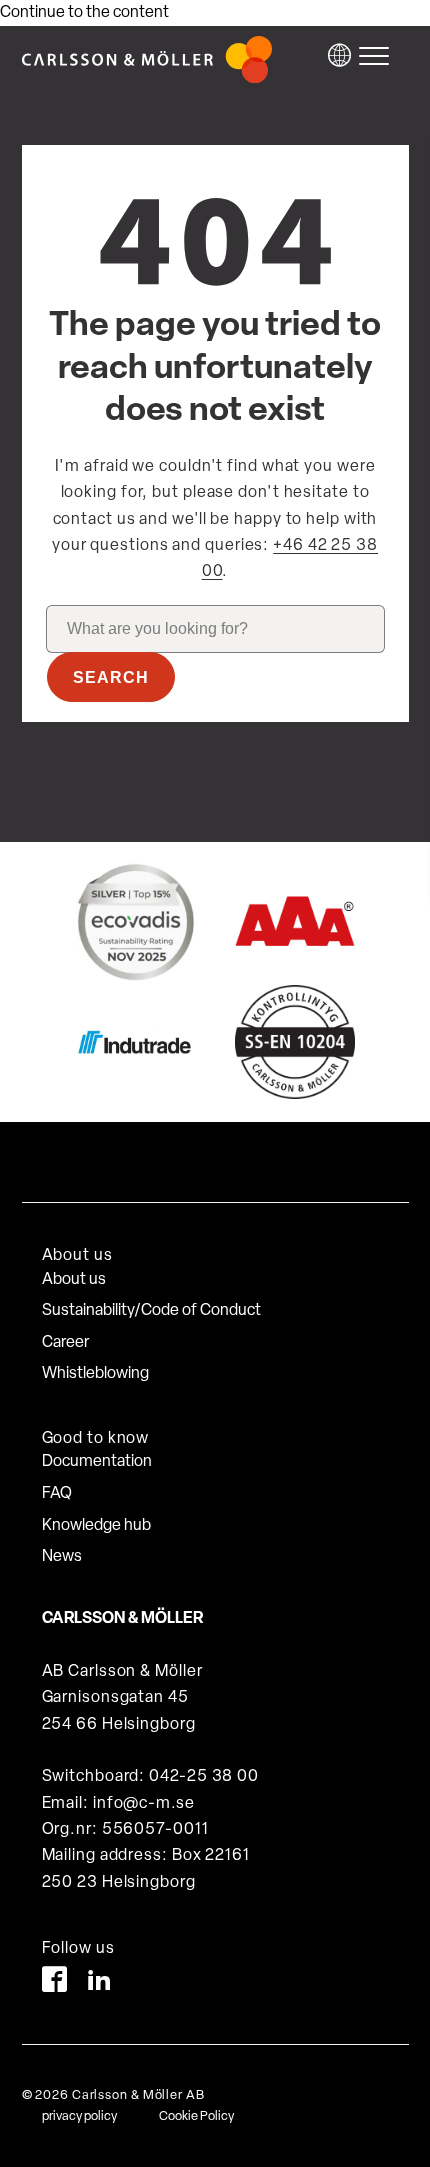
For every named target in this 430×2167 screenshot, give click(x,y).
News (62, 1557)
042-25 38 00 (204, 1777)
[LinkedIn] (99, 1983)
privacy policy (79, 2116)
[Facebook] (54, 1983)
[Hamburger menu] (379, 56)
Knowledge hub (96, 1526)
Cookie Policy (196, 2116)
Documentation (97, 1462)
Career (65, 1343)
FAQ (57, 1494)
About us (74, 1280)
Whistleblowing (95, 1374)
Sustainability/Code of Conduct (151, 1311)
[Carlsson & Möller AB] (147, 79)
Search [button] (111, 677)
